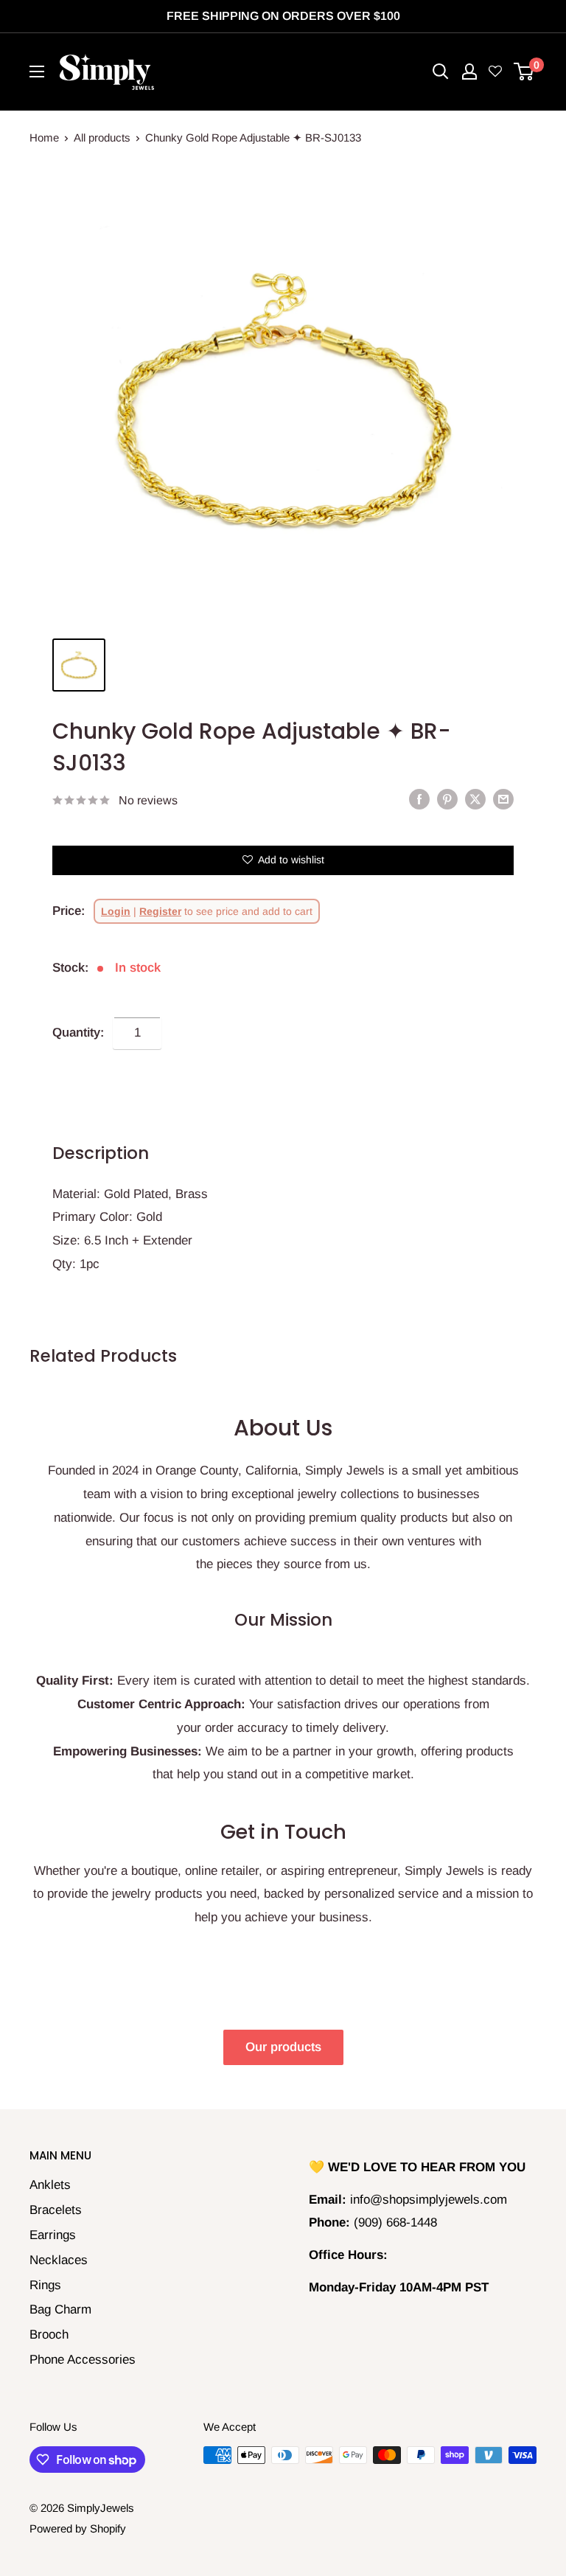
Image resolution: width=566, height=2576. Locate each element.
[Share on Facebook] (419, 799)
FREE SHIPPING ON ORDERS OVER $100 (283, 16)
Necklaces (59, 2260)
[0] (524, 72)
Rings (45, 2285)
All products (102, 137)
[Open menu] (37, 72)
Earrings (53, 2235)
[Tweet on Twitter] (475, 799)
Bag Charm (60, 2309)
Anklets (50, 2185)
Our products (283, 2047)
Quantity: (78, 1033)
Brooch (49, 2335)
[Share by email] (503, 799)
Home (44, 137)
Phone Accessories (83, 2360)
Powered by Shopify (78, 2528)
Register (160, 911)
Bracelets (56, 2210)
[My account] (469, 72)
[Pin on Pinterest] (447, 799)
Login (116, 911)
